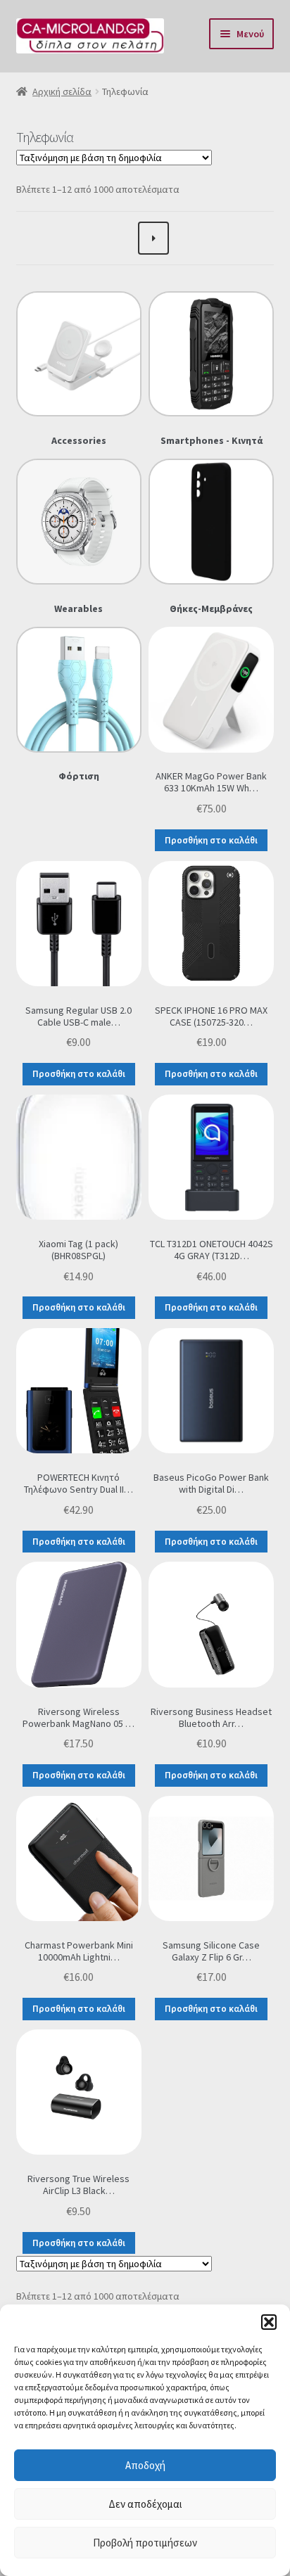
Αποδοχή (145, 2465)
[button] (269, 2322)
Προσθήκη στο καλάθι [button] (211, 840)
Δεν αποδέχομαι (145, 2504)
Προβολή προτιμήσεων (145, 2543)
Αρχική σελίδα (62, 91)
